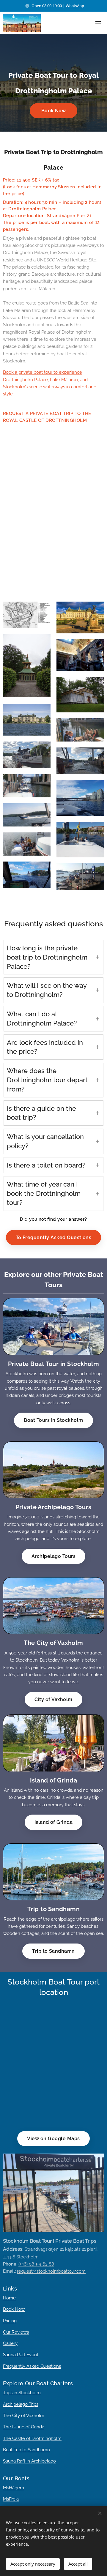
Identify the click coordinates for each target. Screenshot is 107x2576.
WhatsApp (75, 6)
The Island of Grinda (24, 2427)
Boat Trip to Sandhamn (26, 2450)
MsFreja (11, 2499)
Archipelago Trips (21, 2404)
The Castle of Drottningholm (32, 2438)
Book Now (14, 2309)
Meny (98, 23)
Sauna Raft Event (21, 2355)
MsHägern (14, 2488)
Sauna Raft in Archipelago (29, 2461)
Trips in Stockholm (22, 2393)
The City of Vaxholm (24, 2416)
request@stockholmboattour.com (51, 2271)
